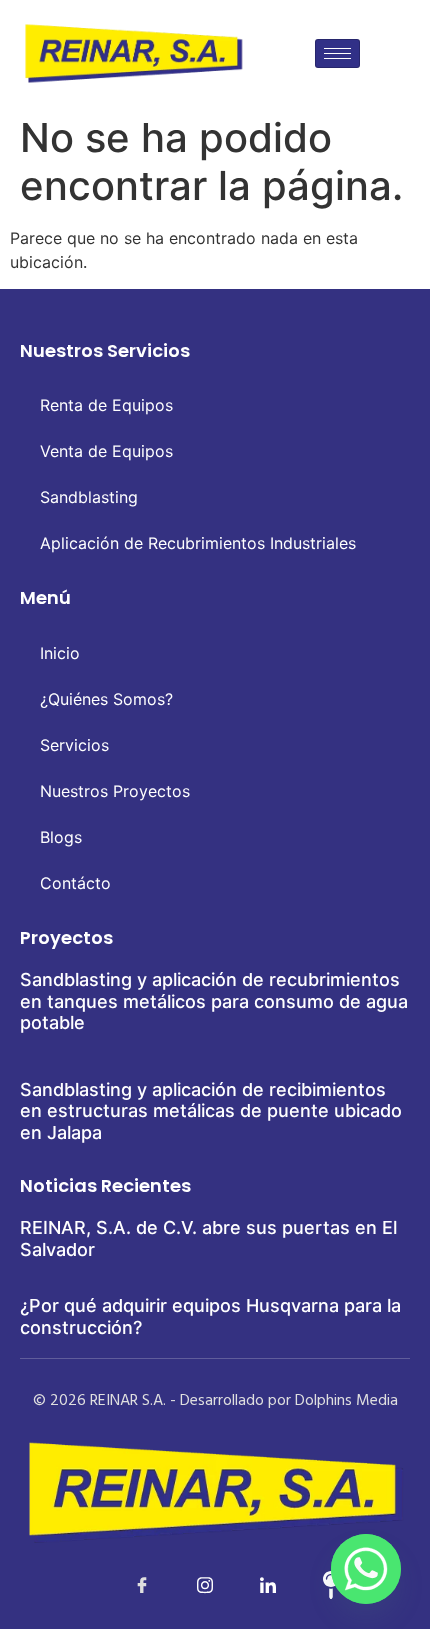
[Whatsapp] (366, 1569)
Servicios (74, 745)
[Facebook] (121, 1584)
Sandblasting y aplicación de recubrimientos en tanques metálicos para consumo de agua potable (214, 1001)
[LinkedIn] (184, 1584)
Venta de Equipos (106, 451)
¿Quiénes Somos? (106, 699)
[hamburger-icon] (337, 53)
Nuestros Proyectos (115, 791)
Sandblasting (89, 497)
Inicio (60, 653)
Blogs (61, 837)
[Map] (310, 1584)
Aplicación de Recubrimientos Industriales (198, 543)
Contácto (75, 883)
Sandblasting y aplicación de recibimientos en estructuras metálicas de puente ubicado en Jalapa (211, 1111)
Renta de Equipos (106, 405)
